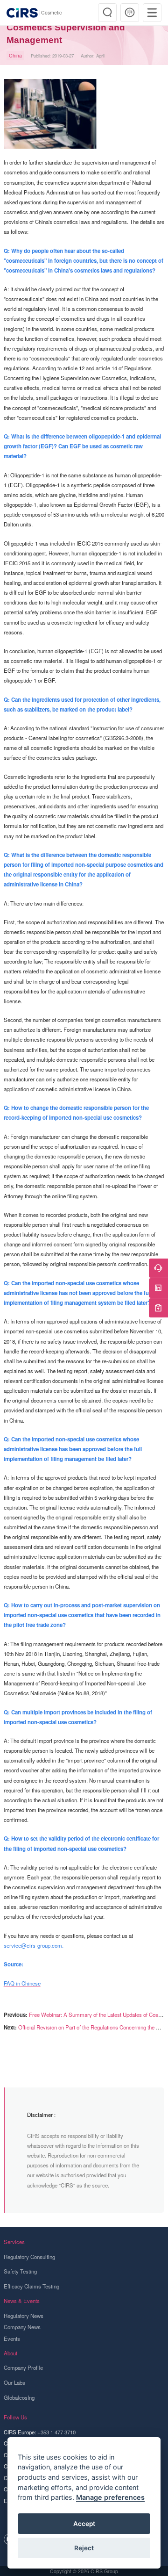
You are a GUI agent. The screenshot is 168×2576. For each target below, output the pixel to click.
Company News (22, 2327)
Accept (84, 2524)
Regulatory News (24, 2316)
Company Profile (23, 2367)
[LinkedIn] (158, 1288)
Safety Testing (20, 2271)
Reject (84, 2548)
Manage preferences (110, 2497)
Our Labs (14, 2382)
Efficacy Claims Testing (31, 2286)
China (15, 55)
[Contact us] (158, 1268)
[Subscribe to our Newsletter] (158, 1308)
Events (12, 2339)
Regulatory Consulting (29, 2257)
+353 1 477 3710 (56, 2432)
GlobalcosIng (19, 2397)
